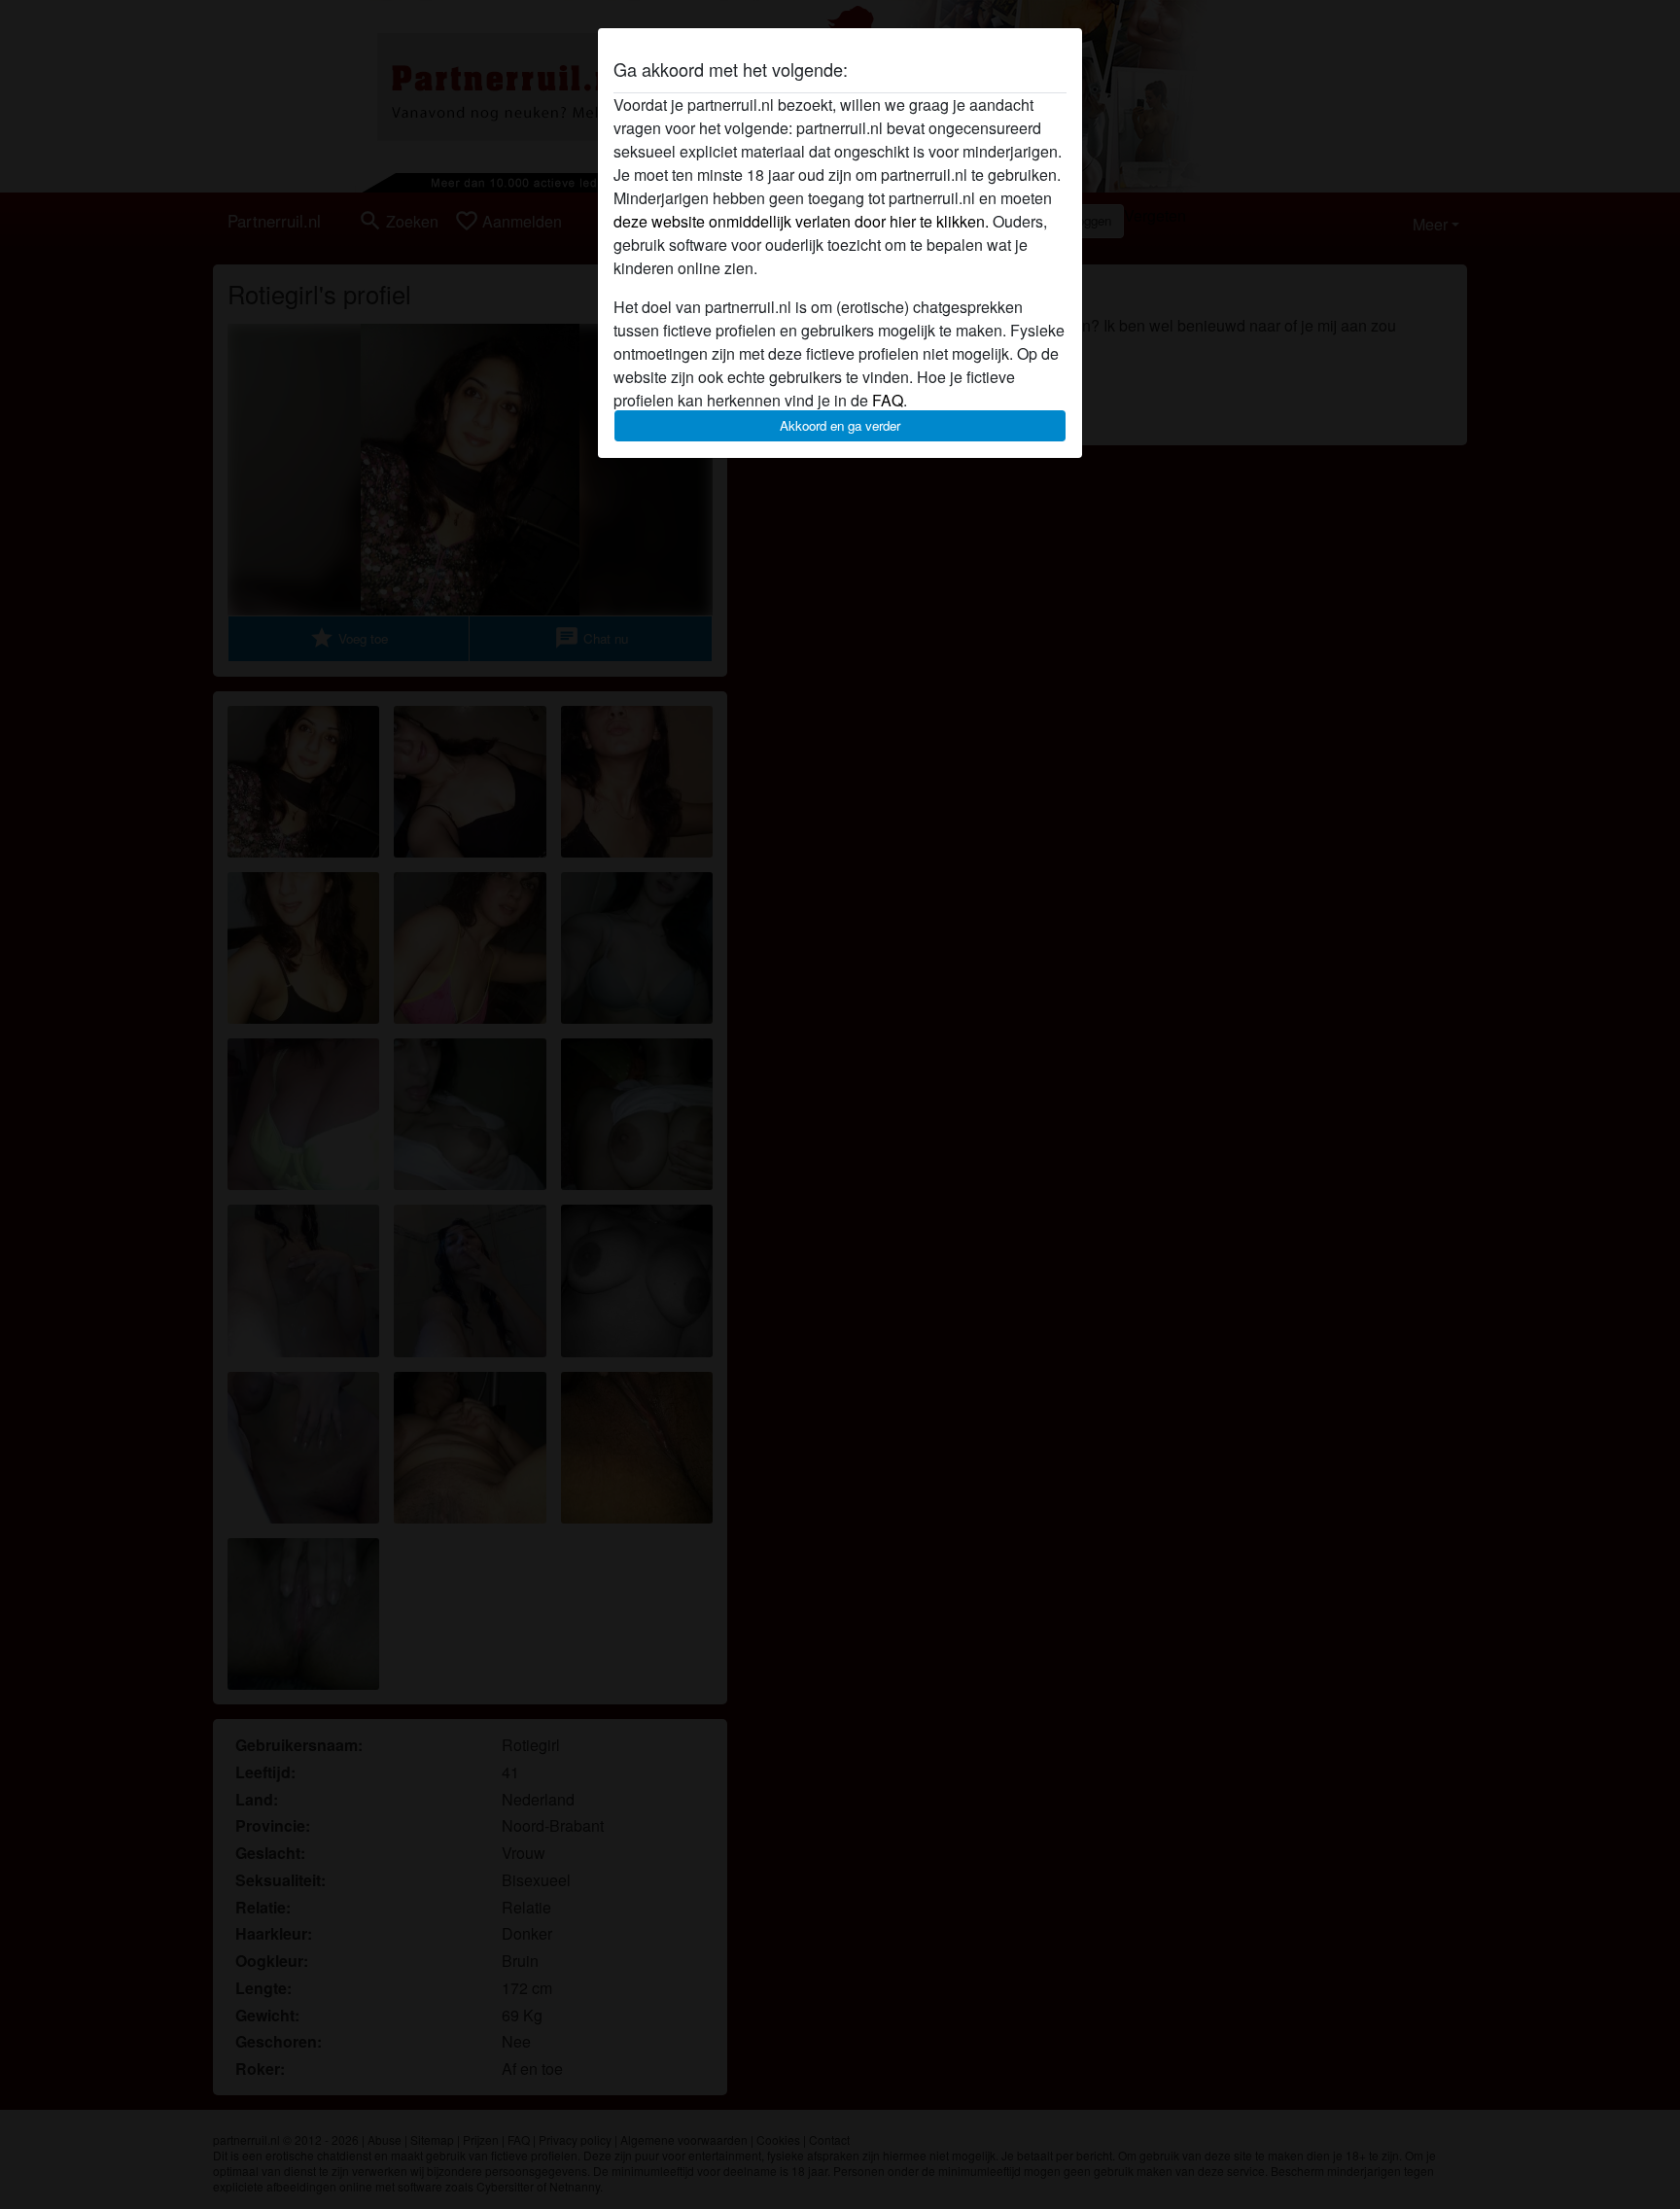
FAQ (888, 400)
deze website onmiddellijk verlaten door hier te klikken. (801, 221)
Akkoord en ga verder (840, 425)
